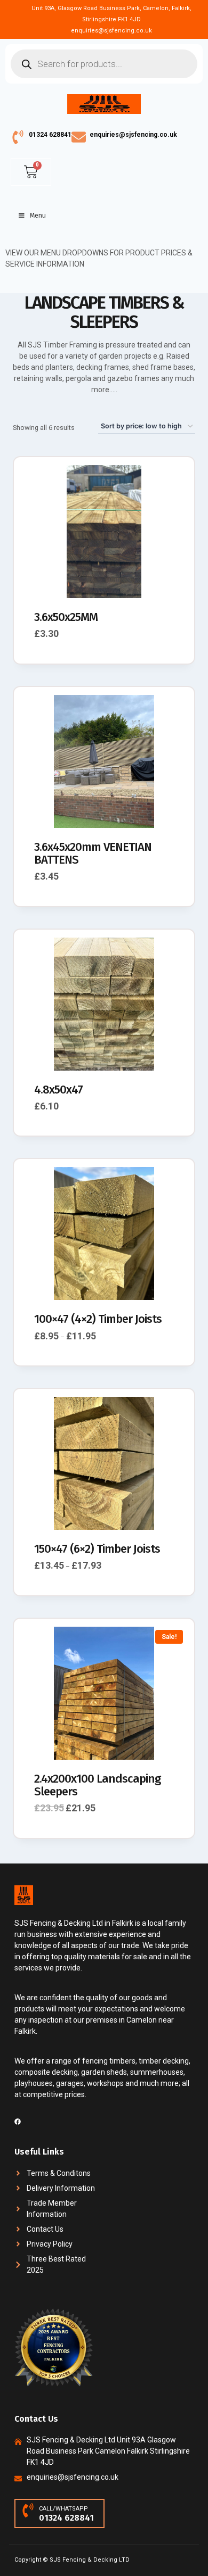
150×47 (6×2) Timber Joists (97, 1549)
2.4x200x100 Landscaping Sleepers (97, 1785)
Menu (38, 216)
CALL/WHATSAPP (63, 2509)
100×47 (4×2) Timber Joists (98, 1319)
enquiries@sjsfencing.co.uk (133, 135)
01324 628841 (50, 135)
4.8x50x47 (58, 1090)
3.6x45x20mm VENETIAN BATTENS (93, 853)
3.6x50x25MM (66, 617)
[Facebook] (18, 2122)
